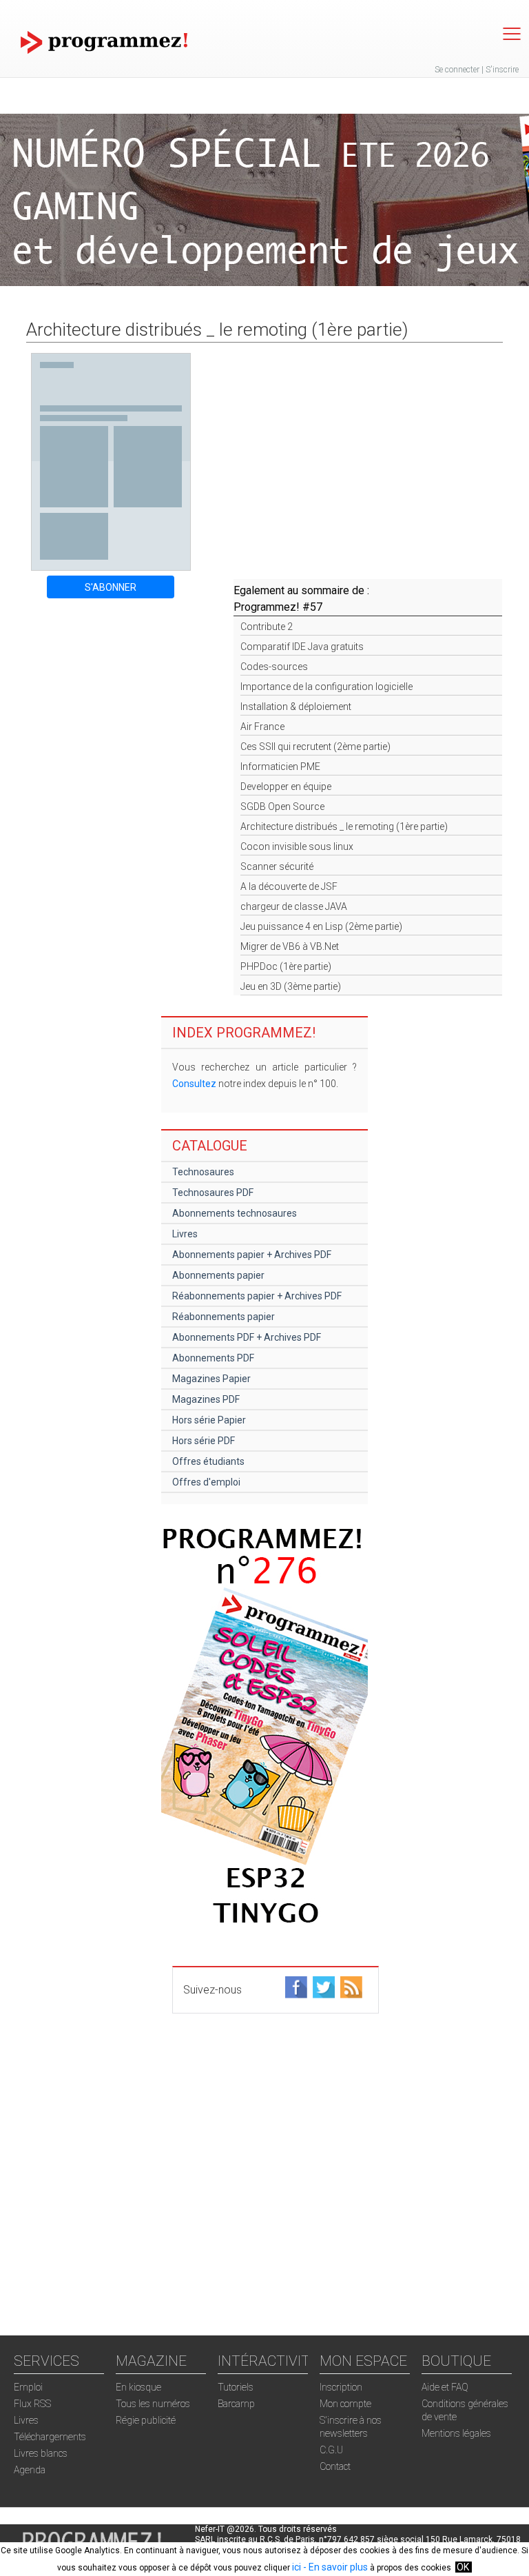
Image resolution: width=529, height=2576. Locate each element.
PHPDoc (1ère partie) (286, 966)
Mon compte (345, 2404)
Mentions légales (456, 2433)
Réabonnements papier (224, 1317)
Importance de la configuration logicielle (326, 687)
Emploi (28, 2387)
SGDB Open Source (282, 807)
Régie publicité (146, 2420)
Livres (185, 1234)
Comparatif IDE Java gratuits (302, 647)
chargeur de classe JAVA (294, 906)
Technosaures (203, 1172)
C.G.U (331, 2450)
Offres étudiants (208, 1461)
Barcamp (236, 2404)
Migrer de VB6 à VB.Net (290, 946)
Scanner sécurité (277, 866)
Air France (262, 727)
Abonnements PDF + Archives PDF (247, 1337)
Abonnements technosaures (235, 1213)
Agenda (30, 2470)
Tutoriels (236, 2387)
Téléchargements (50, 2437)
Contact (335, 2466)
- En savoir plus (334, 2567)
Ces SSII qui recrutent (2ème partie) (315, 747)
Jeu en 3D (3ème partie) (291, 986)
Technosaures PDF (213, 1193)
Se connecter (457, 70)
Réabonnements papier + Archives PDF (257, 1296)
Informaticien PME (280, 767)
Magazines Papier (211, 1379)
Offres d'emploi (206, 1482)
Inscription (341, 2387)
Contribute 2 (267, 627)
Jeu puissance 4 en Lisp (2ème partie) (321, 926)
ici (297, 2567)
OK (463, 2567)
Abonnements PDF (213, 1358)
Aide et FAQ (445, 2387)
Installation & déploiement (296, 707)
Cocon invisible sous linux (297, 846)
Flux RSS (32, 2404)
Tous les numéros (153, 2404)
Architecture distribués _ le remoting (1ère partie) (344, 826)
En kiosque (138, 2387)
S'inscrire (502, 70)
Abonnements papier (218, 1275)
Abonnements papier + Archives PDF (252, 1255)
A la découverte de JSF (289, 886)
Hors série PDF (204, 1441)
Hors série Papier (209, 1420)
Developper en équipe (286, 787)
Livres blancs (41, 2453)
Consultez (194, 1084)
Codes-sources (274, 667)
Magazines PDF (206, 1399)
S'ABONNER (111, 587)
